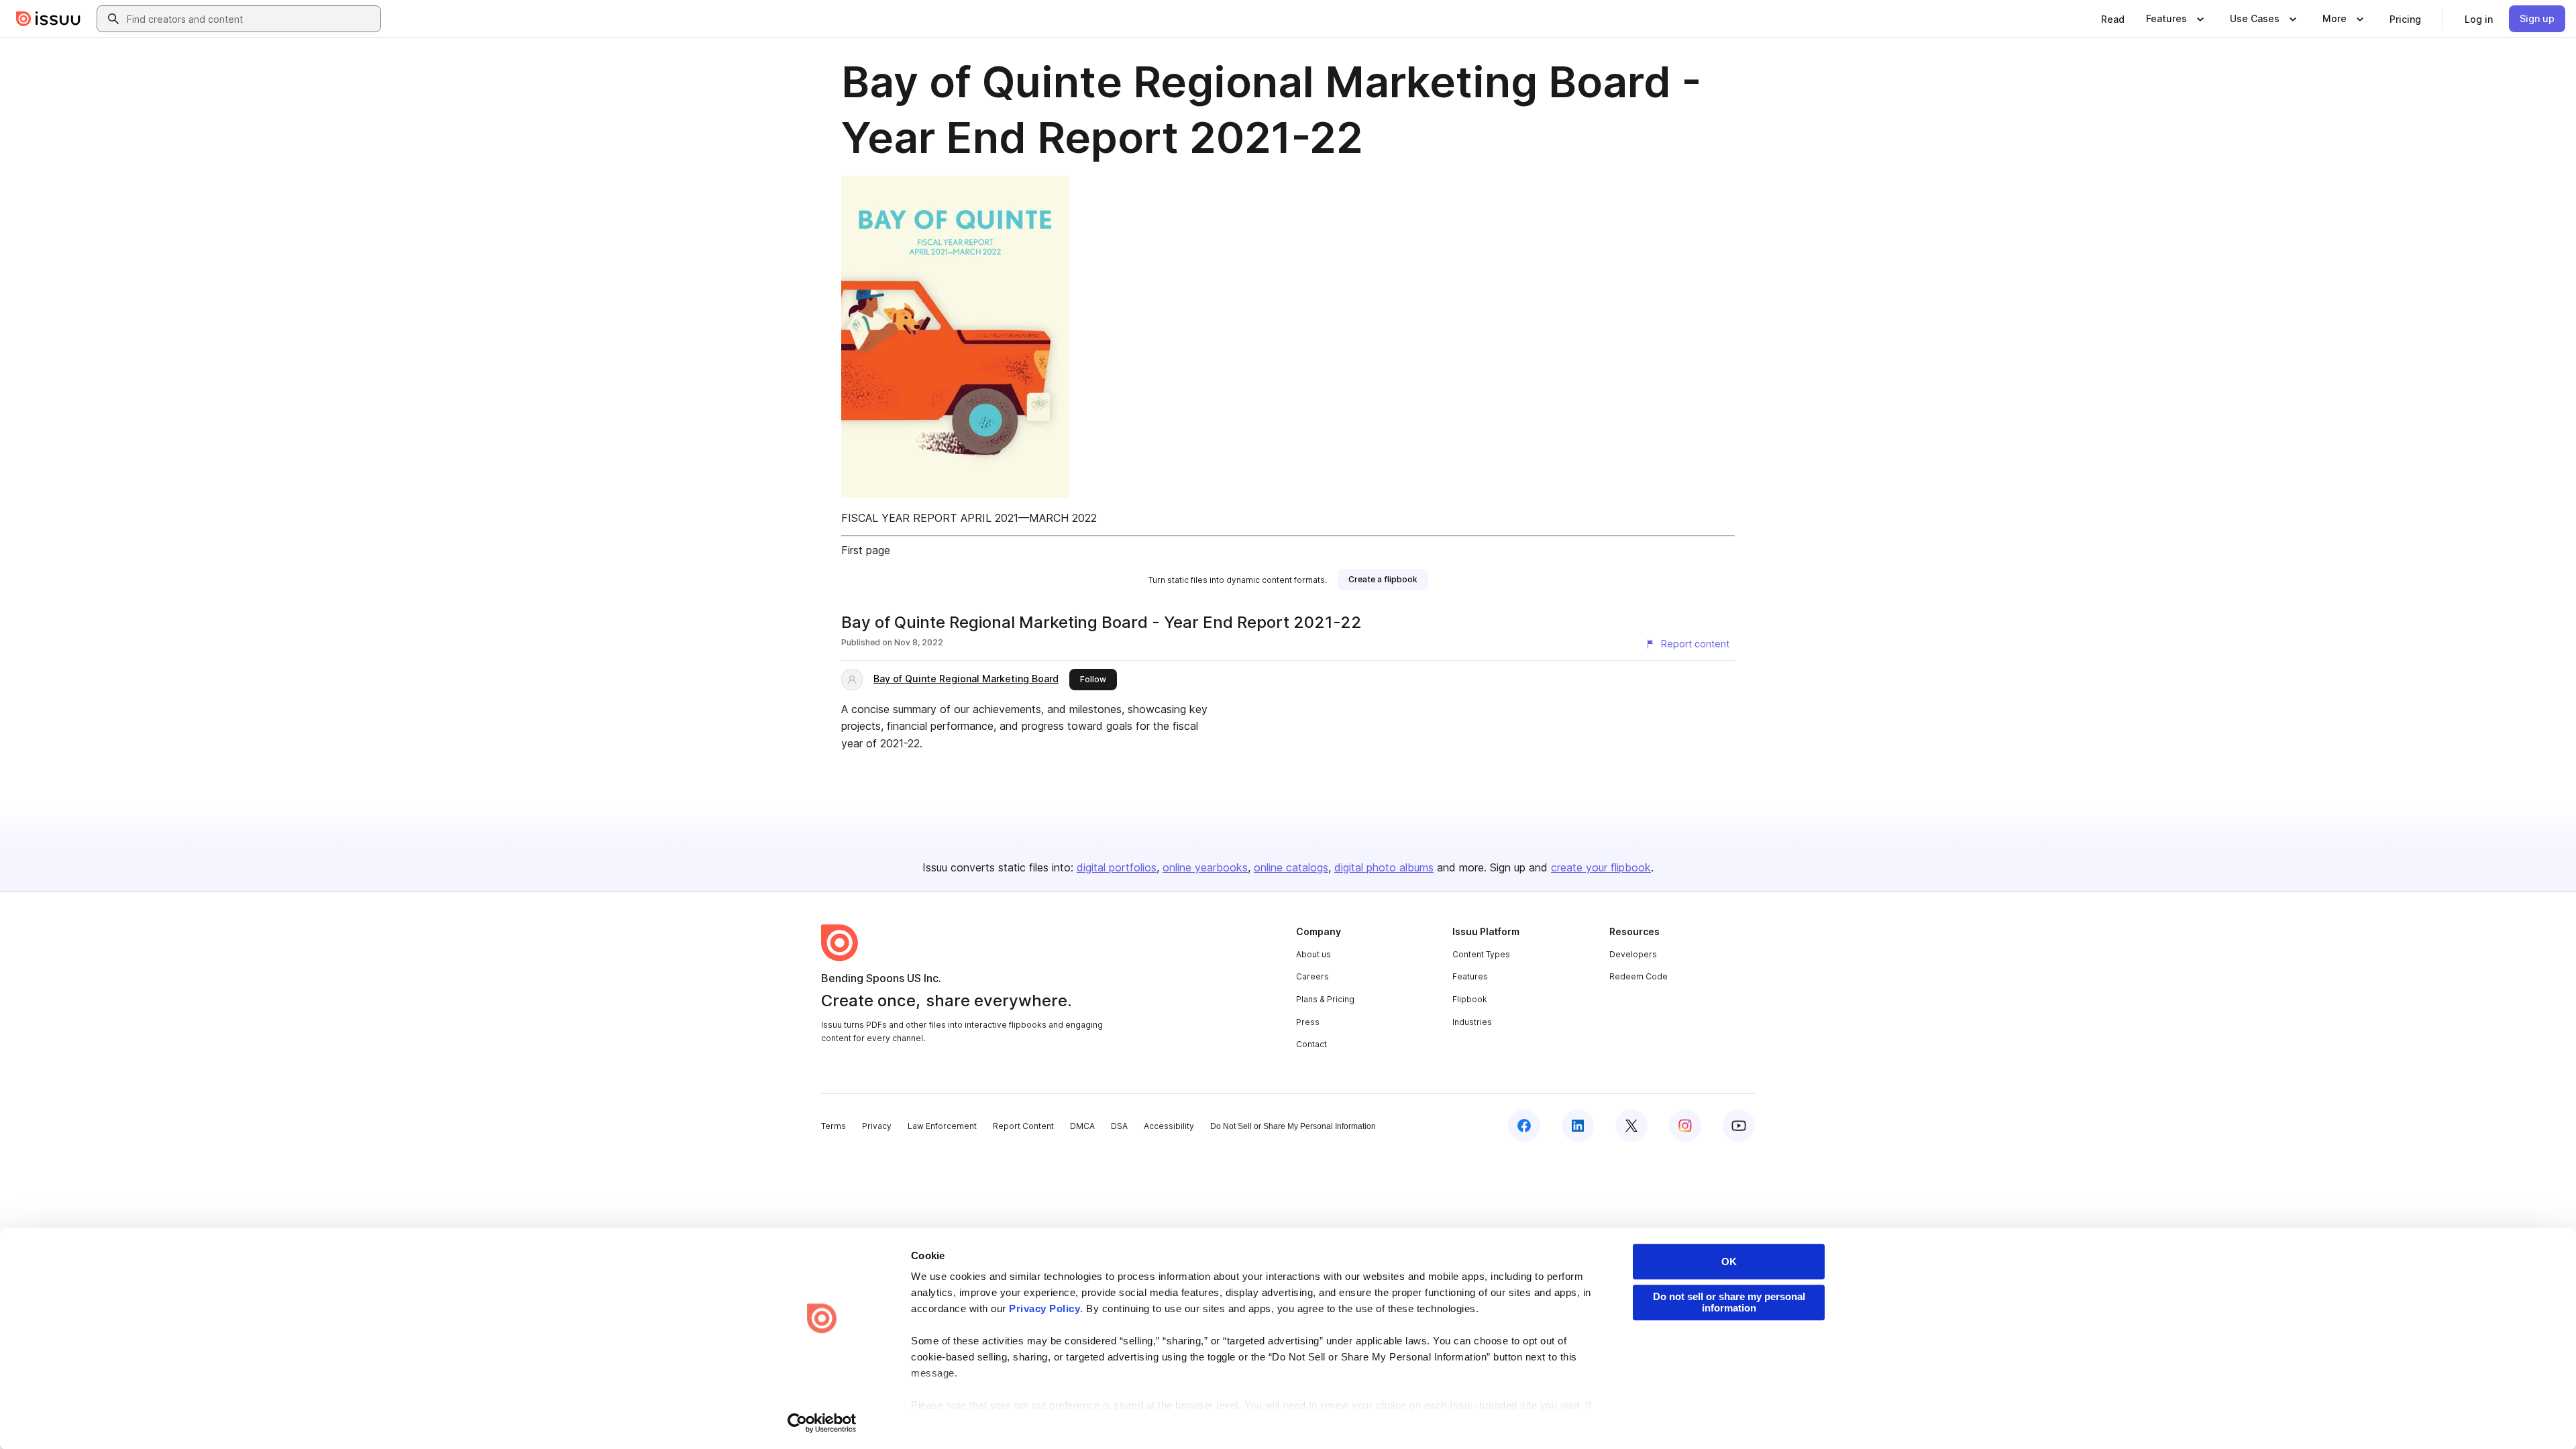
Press (1308, 1022)
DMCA (1082, 1126)
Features (1470, 976)
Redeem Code (1639, 976)
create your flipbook (1601, 867)
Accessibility (1169, 1126)
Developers (1633, 954)
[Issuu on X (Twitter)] (1631, 1126)
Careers (1312, 976)
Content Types (1481, 954)
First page (866, 550)
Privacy (877, 1126)
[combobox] (251, 19)
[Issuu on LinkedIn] (1578, 1126)
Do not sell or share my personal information (1729, 1302)
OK (1729, 1262)
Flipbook (1470, 999)
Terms (834, 1126)
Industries (1472, 1022)
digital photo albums (1384, 867)
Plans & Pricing (1325, 999)
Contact (1311, 1044)
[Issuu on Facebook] (1524, 1126)
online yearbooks (1205, 867)
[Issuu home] (48, 19)
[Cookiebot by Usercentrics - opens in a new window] (822, 1423)
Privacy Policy (1044, 1308)
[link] (2113, 19)
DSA (1119, 1126)
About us (1313, 954)
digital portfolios (1117, 867)
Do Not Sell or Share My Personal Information (1293, 1126)
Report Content (1023, 1126)
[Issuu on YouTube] (1739, 1126)
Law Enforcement (942, 1126)
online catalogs (1291, 867)
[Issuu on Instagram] (1685, 1126)
